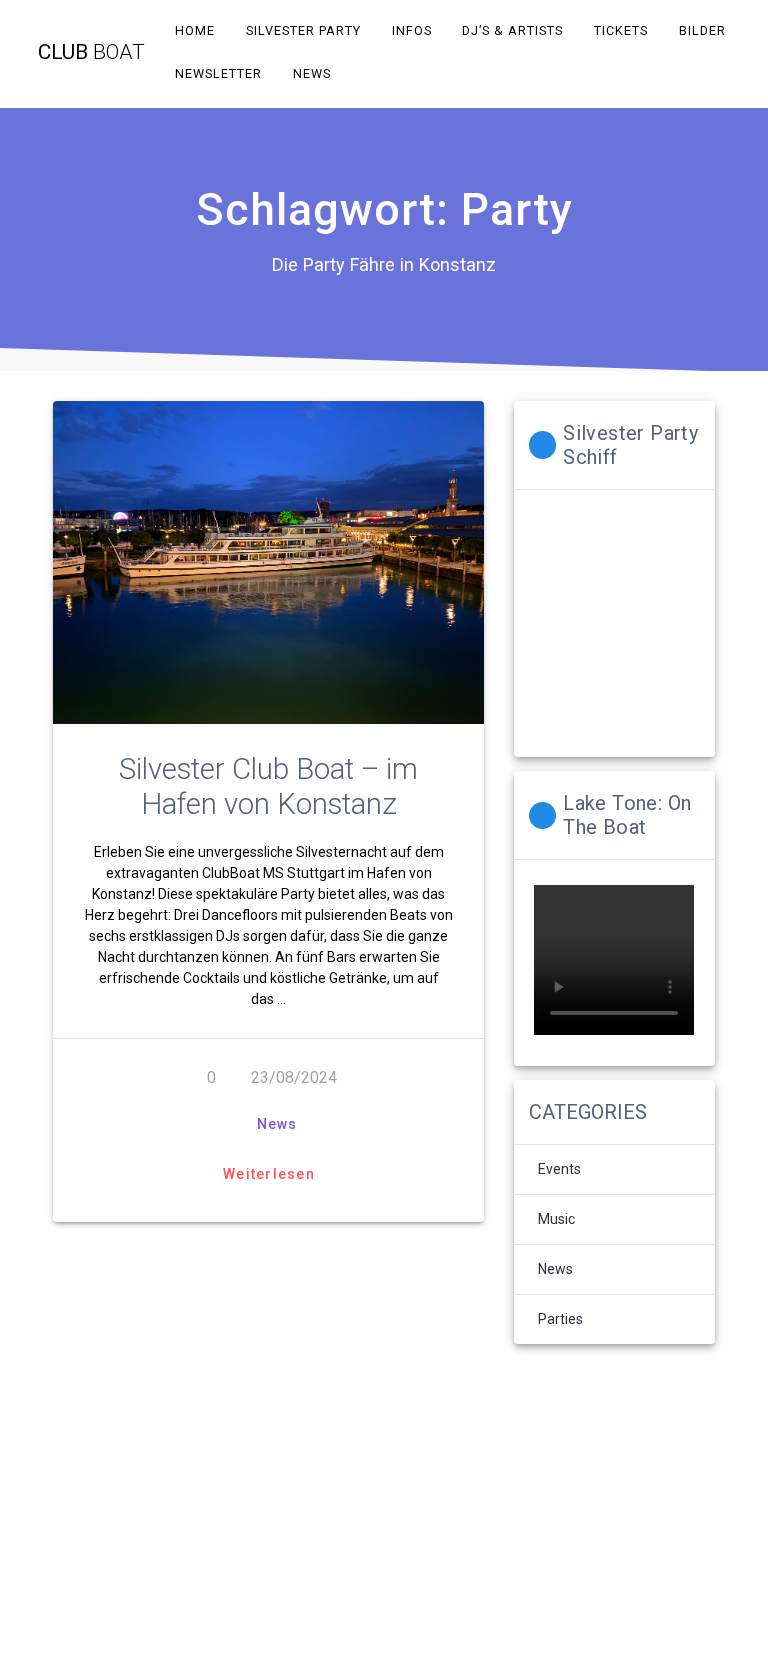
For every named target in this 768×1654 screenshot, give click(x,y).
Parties (560, 1319)
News (276, 1124)
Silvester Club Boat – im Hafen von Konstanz (268, 786)
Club (91, 52)
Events (559, 1169)
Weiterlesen (269, 1174)
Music (556, 1219)
